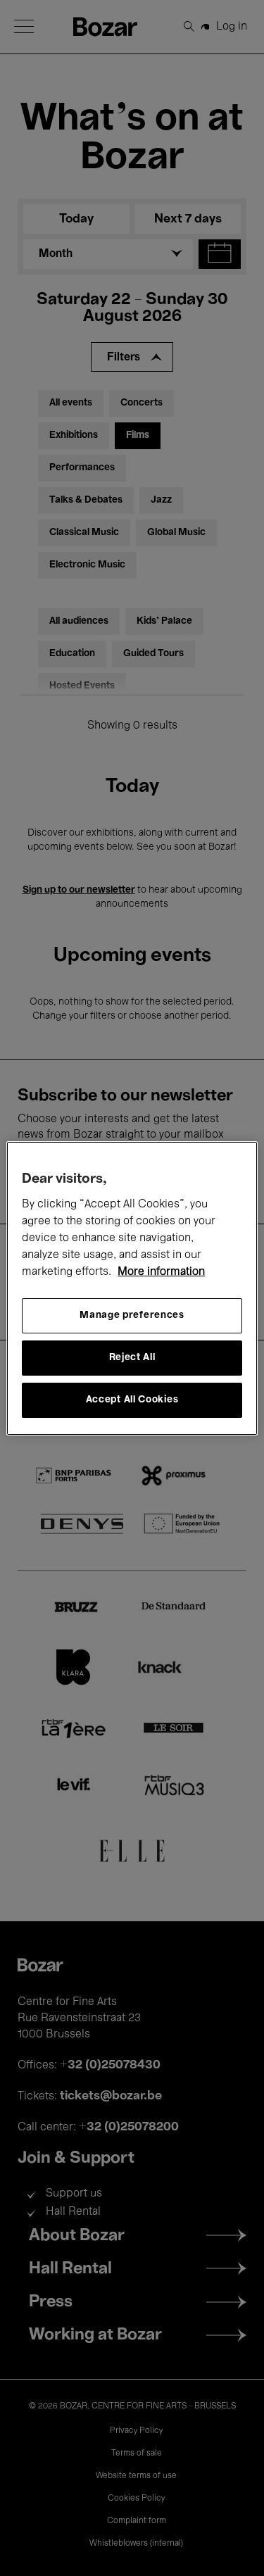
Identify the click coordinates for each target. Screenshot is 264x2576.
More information (161, 1272)
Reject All (132, 1358)
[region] (132, 1288)
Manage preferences (132, 1315)
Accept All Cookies (132, 1400)
